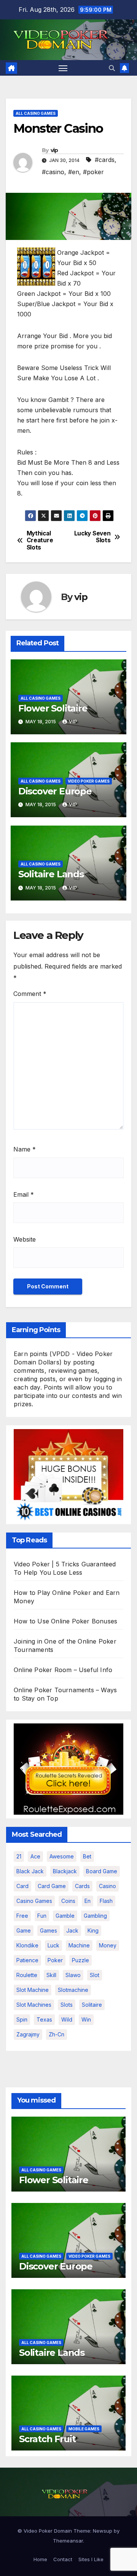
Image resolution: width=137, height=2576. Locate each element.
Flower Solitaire (53, 708)
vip (54, 150)
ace (35, 1856)
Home (40, 2559)
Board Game (102, 1871)
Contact (63, 2559)
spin (22, 2019)
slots (67, 2005)
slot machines (34, 2005)
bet (87, 1856)
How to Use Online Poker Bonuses (65, 1621)
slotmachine (73, 1990)
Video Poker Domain (48, 2531)
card (22, 1886)
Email (24, 1194)
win (86, 2019)
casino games (34, 1901)
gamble (65, 1916)
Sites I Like (91, 2559)
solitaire (92, 2005)
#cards (105, 160)
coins (68, 1901)
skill (51, 1975)
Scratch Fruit (47, 2439)
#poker (93, 172)
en (88, 1901)
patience (27, 1960)
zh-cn (57, 2034)
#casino (53, 172)
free (22, 1916)
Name (25, 1149)
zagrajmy (28, 2034)
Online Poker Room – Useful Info (63, 1670)
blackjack (65, 1871)
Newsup (103, 2531)
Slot (95, 1975)
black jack (30, 1871)
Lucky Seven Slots (92, 537)
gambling (95, 1916)
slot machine (33, 1990)
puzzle (80, 1960)
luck (53, 1945)
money (108, 1945)
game (24, 1930)
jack (72, 1930)
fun (42, 1916)
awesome (62, 1856)
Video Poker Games (89, 781)
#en (74, 172)
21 (19, 1856)
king (93, 1930)
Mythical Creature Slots (40, 541)
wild (67, 2019)
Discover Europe (55, 791)
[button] (112, 68)
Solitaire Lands (51, 874)
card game (52, 1886)
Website (25, 1239)
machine (79, 1945)
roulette (27, 1975)
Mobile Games (84, 2429)
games (49, 1930)
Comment (30, 994)
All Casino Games (36, 113)
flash (106, 1901)
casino (108, 1886)
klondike (27, 1945)
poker (55, 1960)
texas (44, 2019)
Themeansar (68, 2541)
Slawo (73, 1975)
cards (82, 1886)
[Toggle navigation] (63, 68)
